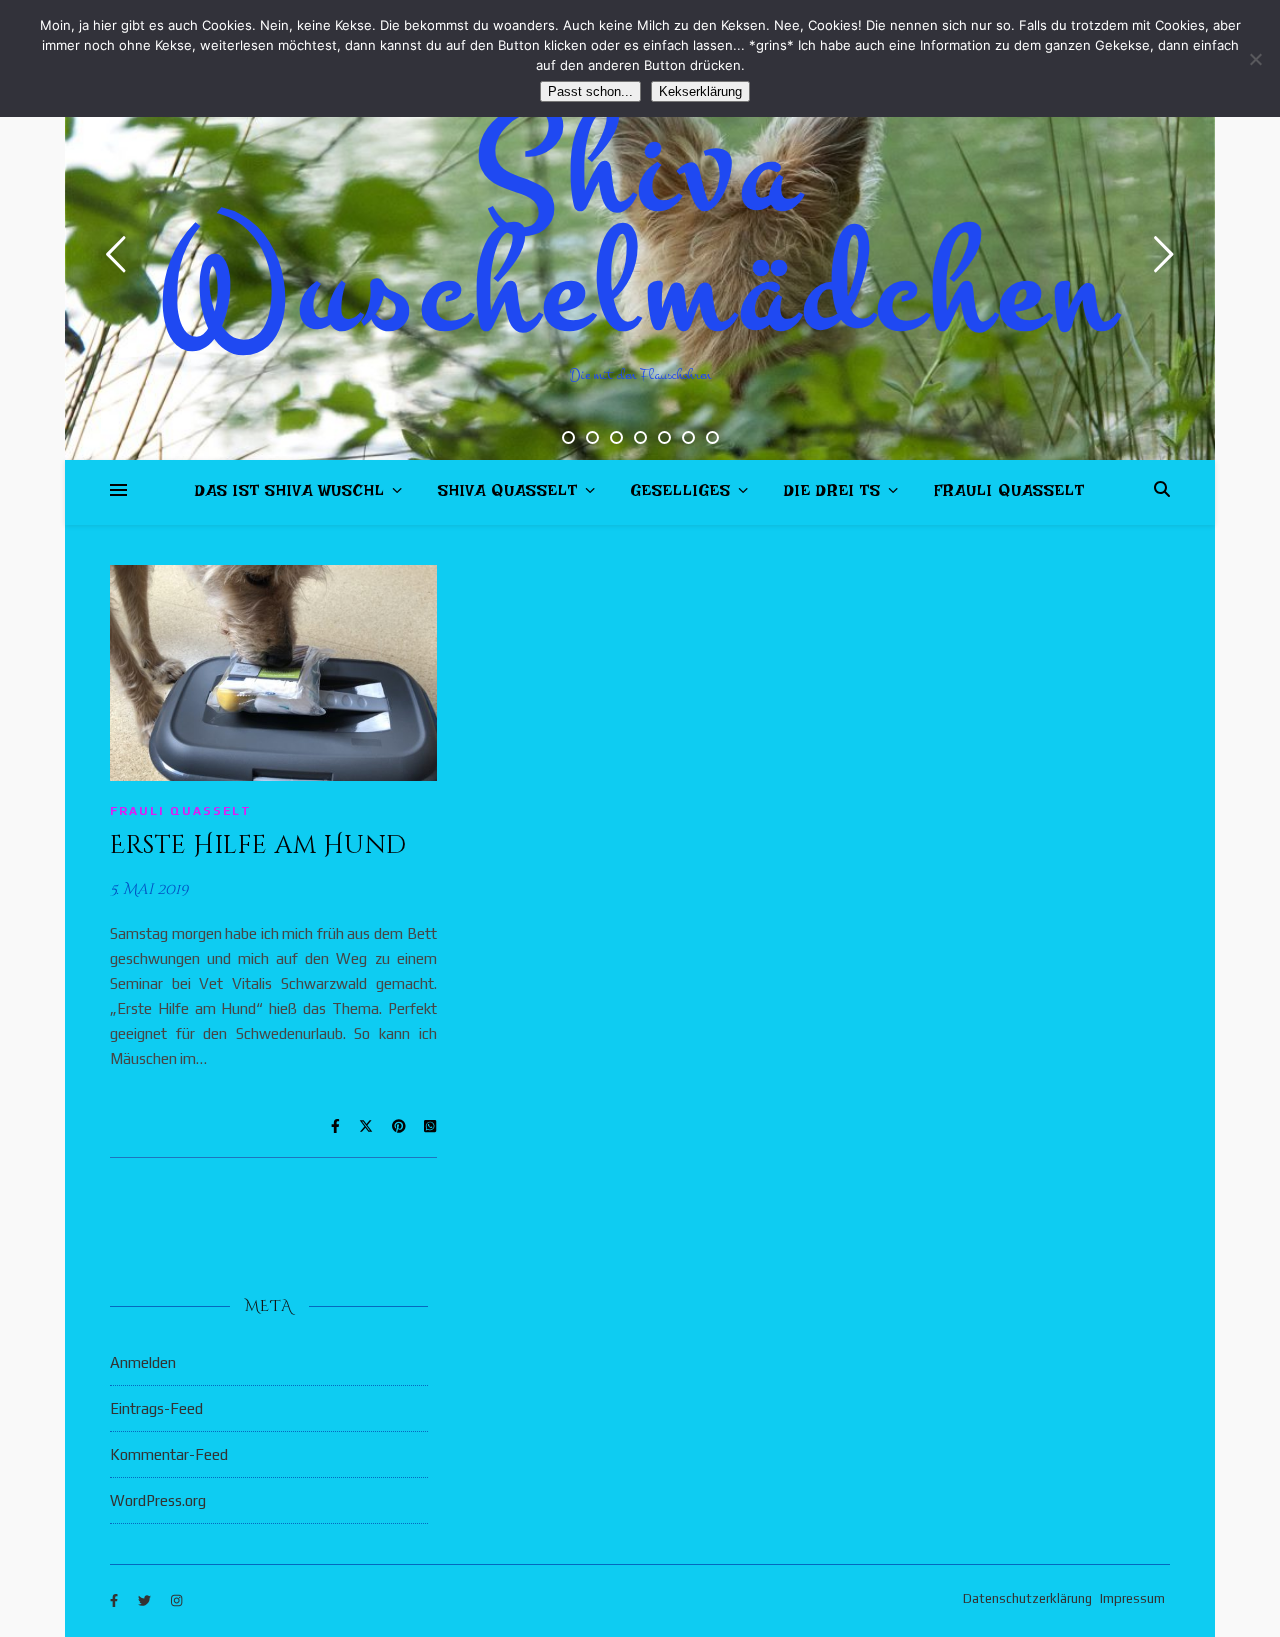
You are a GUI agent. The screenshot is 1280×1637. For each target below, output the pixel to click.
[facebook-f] (115, 1601)
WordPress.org (158, 1500)
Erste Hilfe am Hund (258, 845)
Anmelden (143, 1362)
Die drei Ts (832, 494)
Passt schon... (590, 91)
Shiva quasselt (508, 494)
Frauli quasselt (1009, 494)
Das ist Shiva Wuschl (290, 494)
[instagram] (176, 1601)
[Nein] (1255, 59)
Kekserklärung (700, 91)
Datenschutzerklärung (1027, 1598)
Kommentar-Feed (169, 1454)
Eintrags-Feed (156, 1408)
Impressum (1132, 1598)
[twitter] (146, 1601)
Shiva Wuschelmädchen (640, 230)
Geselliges (681, 494)
